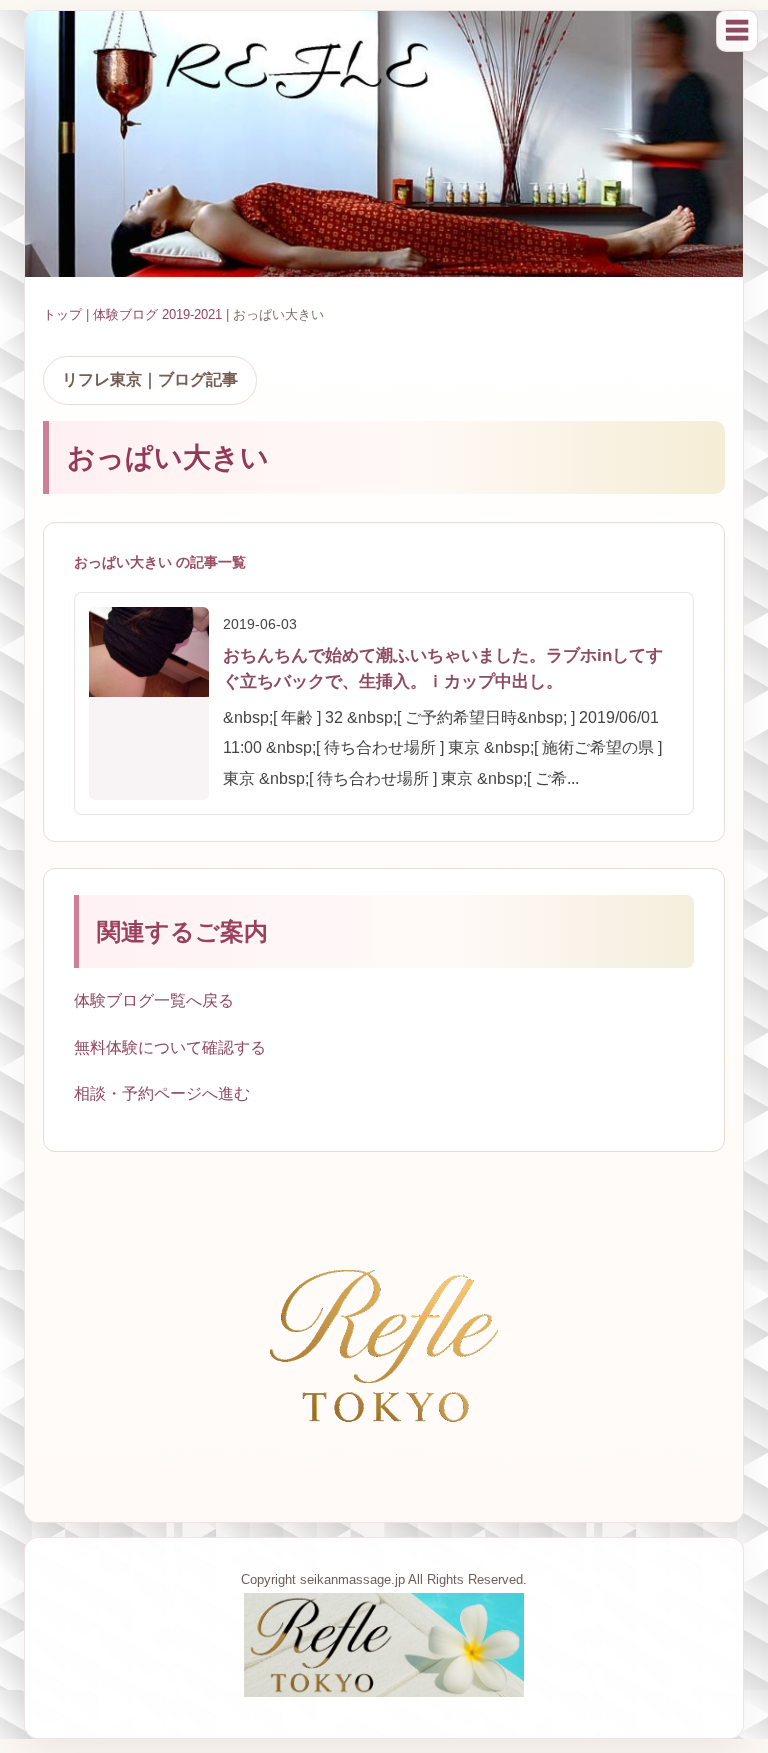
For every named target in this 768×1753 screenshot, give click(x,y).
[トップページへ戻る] (384, 1691)
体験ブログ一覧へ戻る (154, 1000)
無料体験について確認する (170, 1047)
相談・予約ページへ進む (162, 1093)
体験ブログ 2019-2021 (157, 314)
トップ (62, 314)
